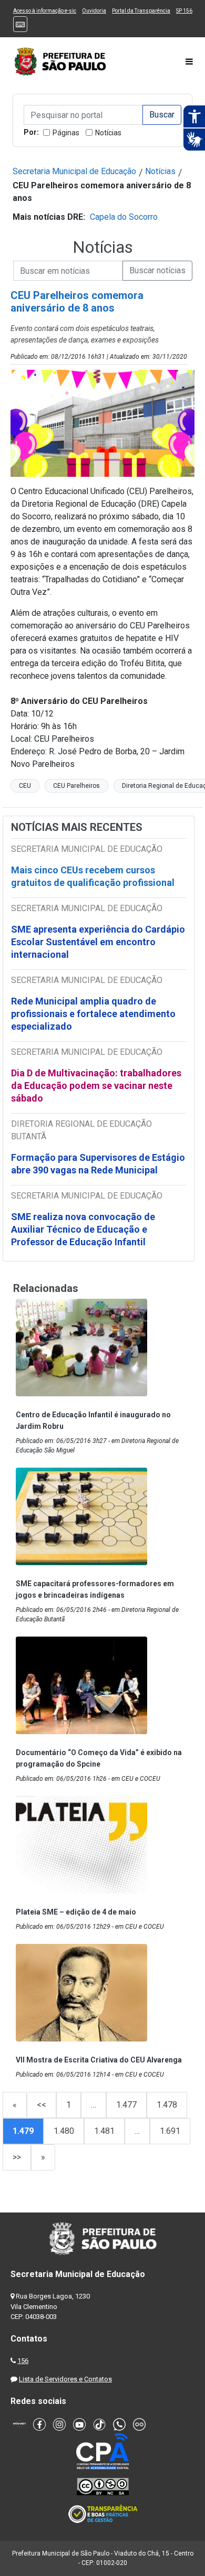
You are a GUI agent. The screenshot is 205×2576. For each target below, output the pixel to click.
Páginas (66, 133)
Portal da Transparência (141, 11)
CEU (25, 786)
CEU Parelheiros (76, 786)
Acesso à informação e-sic (45, 11)
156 (23, 2361)
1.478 (167, 2105)
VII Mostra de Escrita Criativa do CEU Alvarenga (99, 2060)
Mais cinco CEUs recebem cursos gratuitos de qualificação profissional (93, 876)
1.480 (64, 2131)
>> (17, 2157)
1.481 (104, 2131)
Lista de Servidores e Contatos (65, 2379)
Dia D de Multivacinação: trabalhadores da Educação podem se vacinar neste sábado (96, 1086)
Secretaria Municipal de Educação (74, 171)
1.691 (170, 2131)
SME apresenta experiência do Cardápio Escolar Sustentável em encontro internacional (98, 942)
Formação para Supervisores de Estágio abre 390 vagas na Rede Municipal (98, 1164)
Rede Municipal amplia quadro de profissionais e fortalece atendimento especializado (93, 1014)
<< (42, 2105)
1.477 (126, 2105)
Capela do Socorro (124, 217)
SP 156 (184, 11)
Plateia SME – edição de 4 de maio (76, 1912)
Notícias (108, 133)
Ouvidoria (94, 11)
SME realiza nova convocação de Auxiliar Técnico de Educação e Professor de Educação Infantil (83, 1229)
